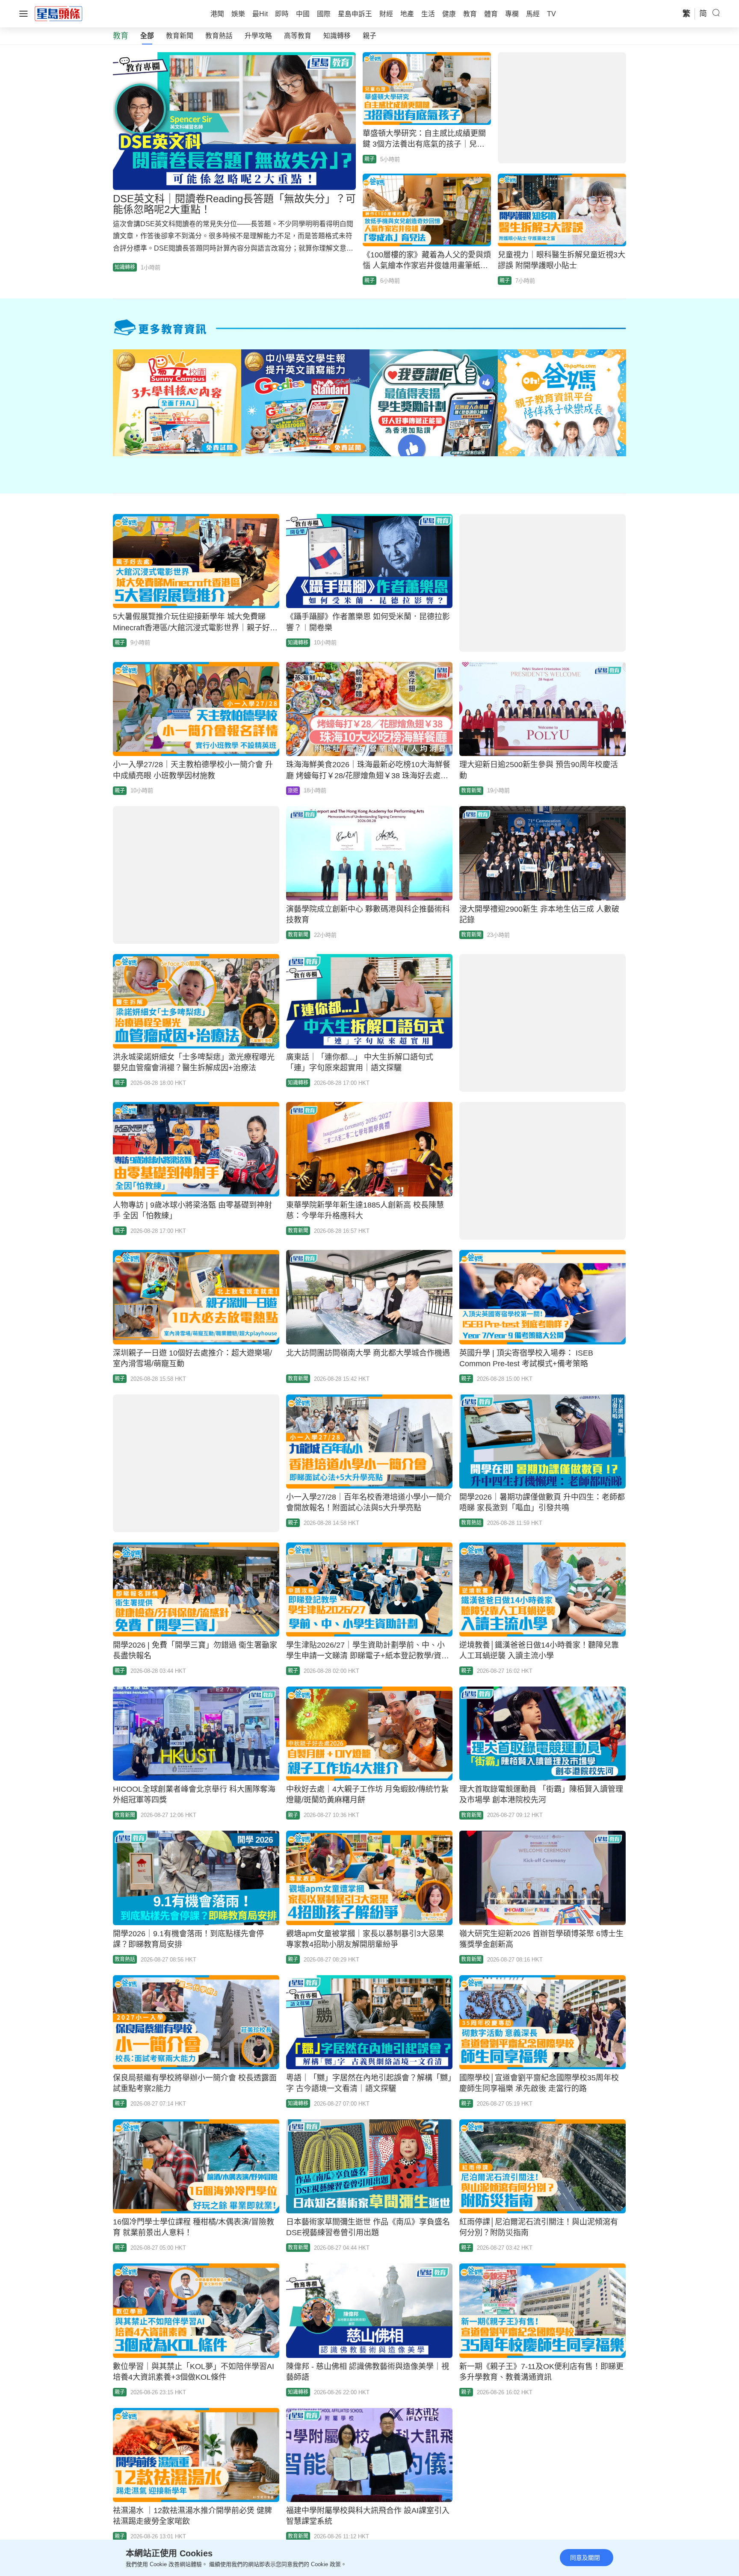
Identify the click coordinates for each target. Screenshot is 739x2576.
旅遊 (293, 791)
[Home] (59, 13)
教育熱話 (219, 36)
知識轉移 (337, 36)
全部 (147, 36)
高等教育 (298, 36)
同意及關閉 (585, 2558)
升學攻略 (258, 36)
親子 (369, 36)
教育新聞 (180, 36)
